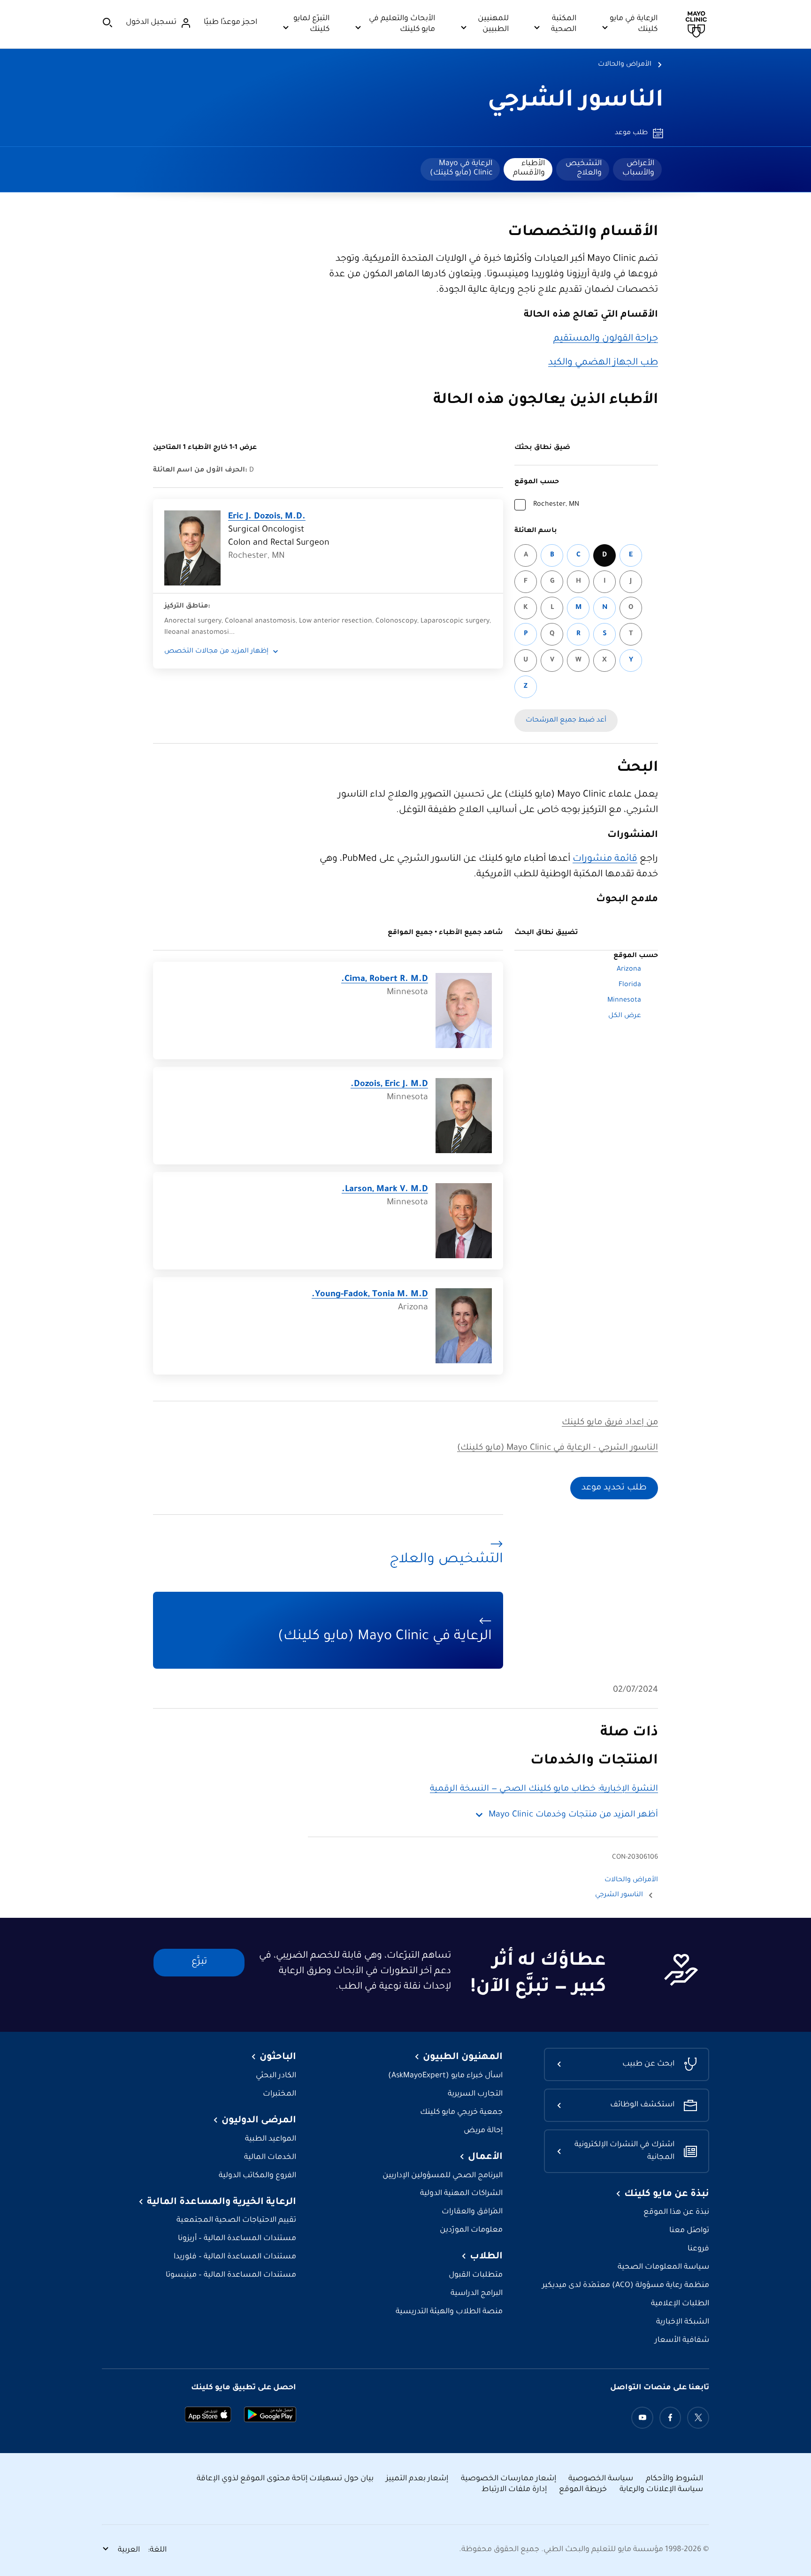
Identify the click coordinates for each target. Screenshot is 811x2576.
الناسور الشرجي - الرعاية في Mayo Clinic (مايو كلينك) (558, 1448)
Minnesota (624, 1001)
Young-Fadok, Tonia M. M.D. (370, 1295)
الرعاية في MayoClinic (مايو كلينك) (461, 168)
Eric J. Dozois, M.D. (267, 517)
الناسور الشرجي (576, 102)
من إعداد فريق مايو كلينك (610, 1423)
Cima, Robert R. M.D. (385, 980)
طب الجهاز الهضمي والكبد (603, 363)
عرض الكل (625, 1016)
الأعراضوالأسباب (638, 168)
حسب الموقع (537, 482)
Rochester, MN (556, 505)
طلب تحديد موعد (614, 1488)
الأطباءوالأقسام (529, 168)
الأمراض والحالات (625, 65)
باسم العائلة (536, 531)
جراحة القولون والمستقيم (606, 339)
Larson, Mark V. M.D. (385, 1190)
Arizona (629, 970)
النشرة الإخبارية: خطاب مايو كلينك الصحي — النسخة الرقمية (544, 1789)
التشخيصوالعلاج (584, 168)
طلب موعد (631, 133)
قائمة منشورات (605, 859)
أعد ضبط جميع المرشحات (566, 721)
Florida (630, 985)
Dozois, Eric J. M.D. (389, 1085)
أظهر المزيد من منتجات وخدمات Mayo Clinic (573, 1815)
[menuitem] (637, 169)
